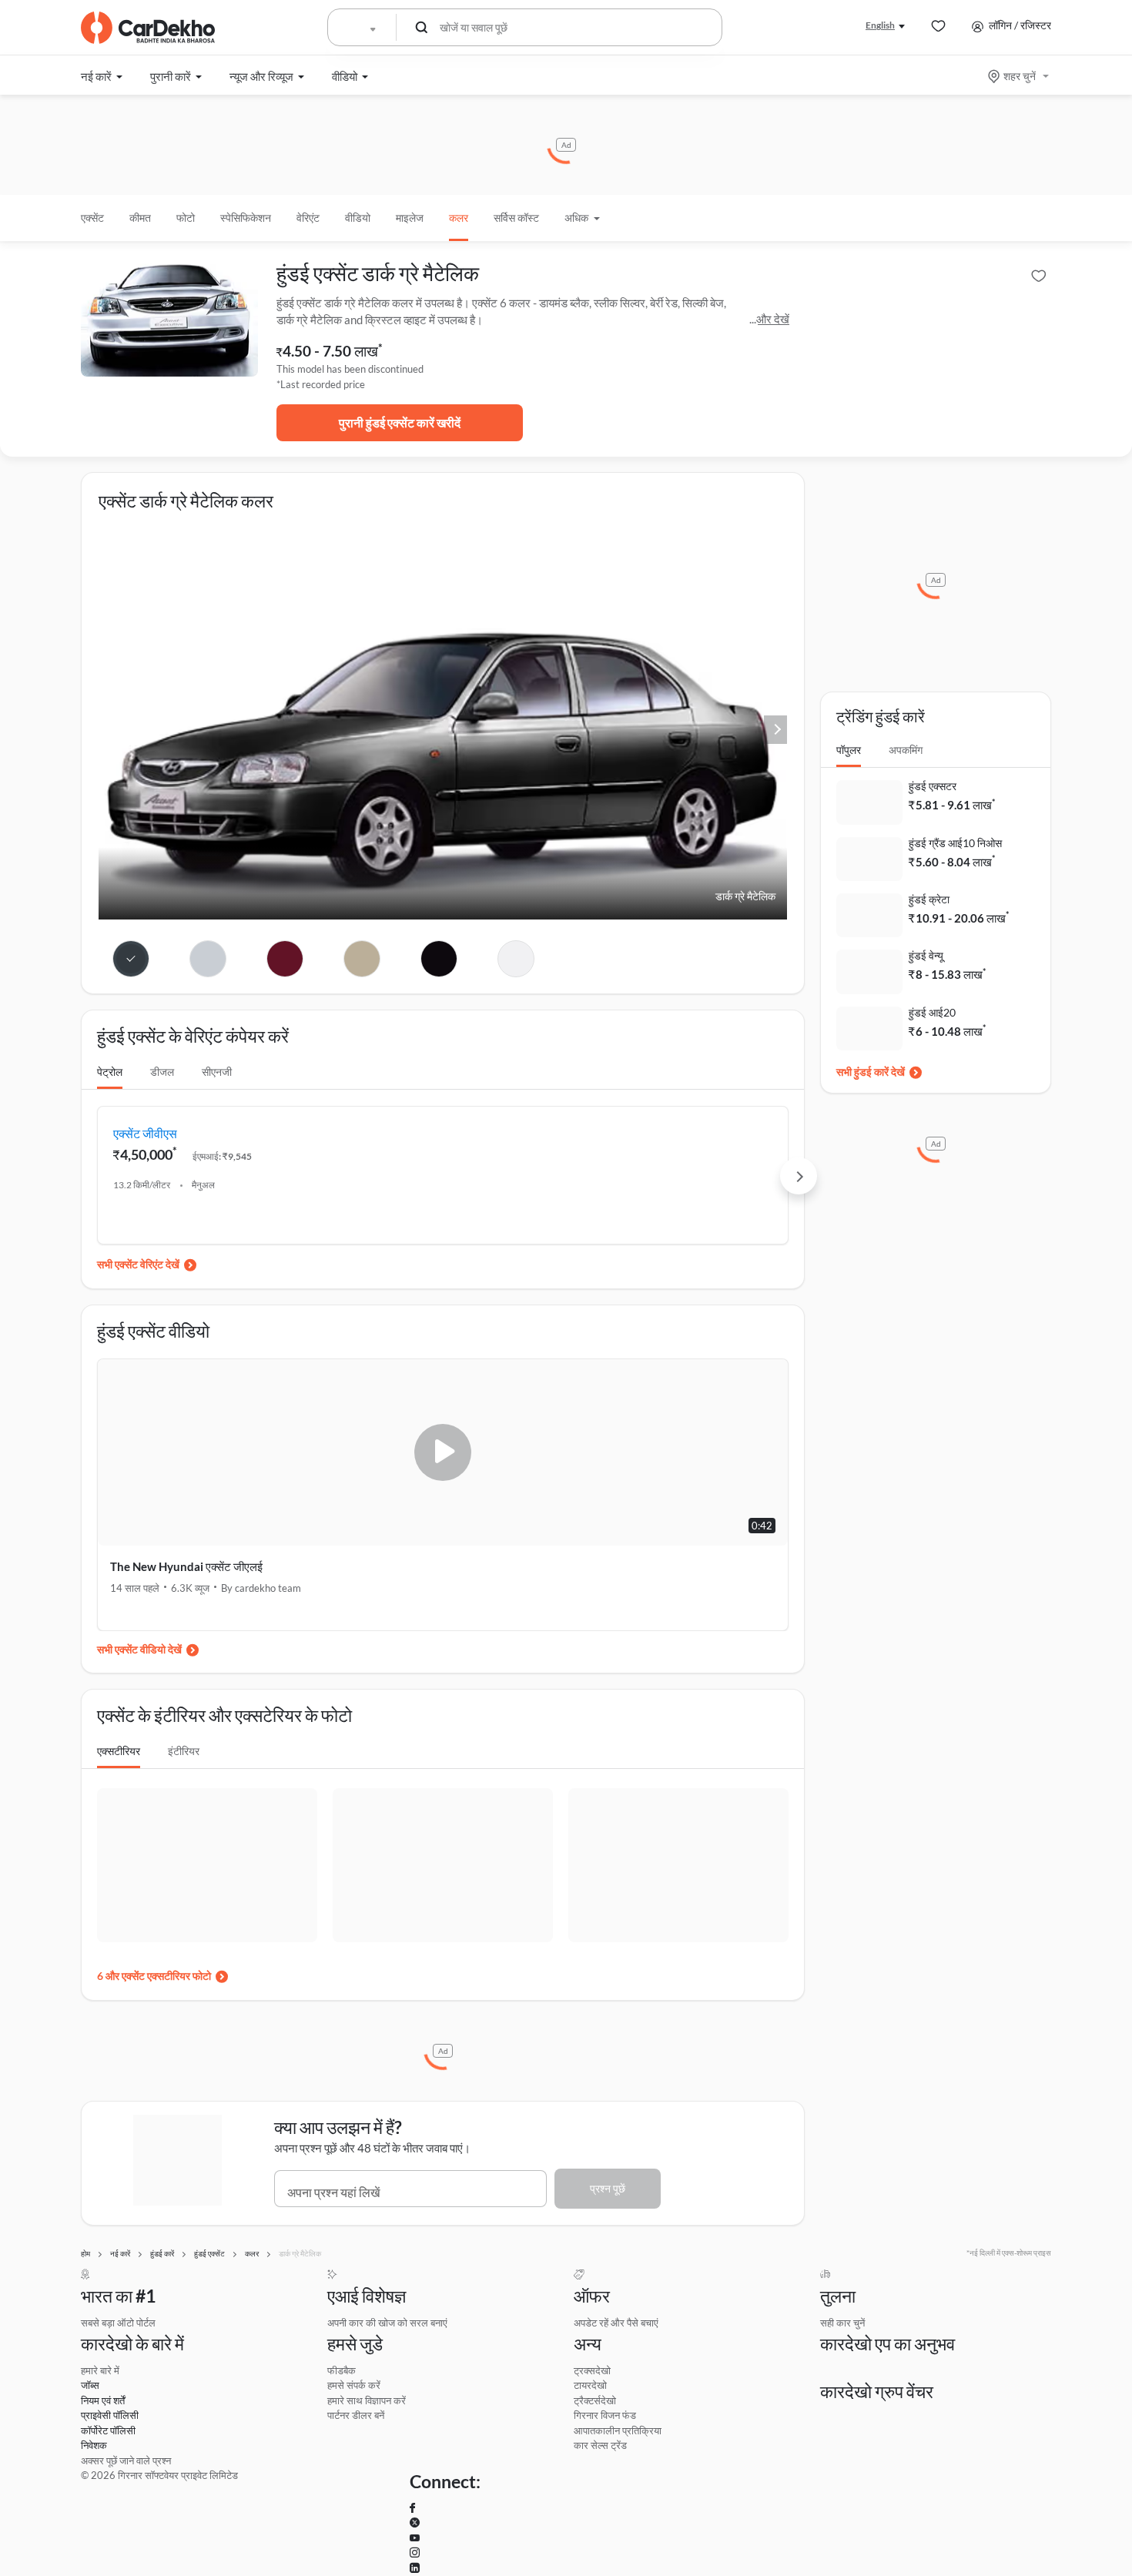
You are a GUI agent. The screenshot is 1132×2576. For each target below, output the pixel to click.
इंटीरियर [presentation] (184, 1751)
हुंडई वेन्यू (926, 955)
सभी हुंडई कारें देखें (871, 1072)
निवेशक (94, 2445)
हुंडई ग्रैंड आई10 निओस (955, 843)
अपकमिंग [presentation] (906, 750)
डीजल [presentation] (162, 1072)
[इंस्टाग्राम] (415, 2553)
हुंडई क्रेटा (929, 899)
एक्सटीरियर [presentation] (119, 1751)
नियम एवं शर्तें (103, 2400)
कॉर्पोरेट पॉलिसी (108, 2430)
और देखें (773, 319)
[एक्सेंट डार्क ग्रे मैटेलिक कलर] (131, 959)
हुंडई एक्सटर (933, 786)
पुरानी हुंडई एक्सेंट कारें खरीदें (400, 422)
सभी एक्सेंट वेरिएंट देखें (138, 1264)
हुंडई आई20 (932, 1012)
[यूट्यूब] (415, 2538)
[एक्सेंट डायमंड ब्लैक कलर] (439, 959)
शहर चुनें (1020, 76)
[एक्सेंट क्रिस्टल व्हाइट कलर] (516, 959)
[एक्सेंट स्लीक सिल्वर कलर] (208, 959)
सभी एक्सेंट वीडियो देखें (139, 1649)
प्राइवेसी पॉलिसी (110, 2415)
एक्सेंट (92, 218)
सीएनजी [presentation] (217, 1072)
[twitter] (415, 2523)
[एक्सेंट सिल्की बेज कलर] (362, 959)
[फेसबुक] (412, 2508)
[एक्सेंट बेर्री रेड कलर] (285, 959)
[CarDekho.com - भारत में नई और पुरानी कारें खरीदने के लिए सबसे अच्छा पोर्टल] (148, 28)
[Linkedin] (415, 2568)
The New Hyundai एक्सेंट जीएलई (186, 1566)
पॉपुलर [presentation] (849, 750)
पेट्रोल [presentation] (110, 1072)
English (880, 25)
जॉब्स (90, 2385)
